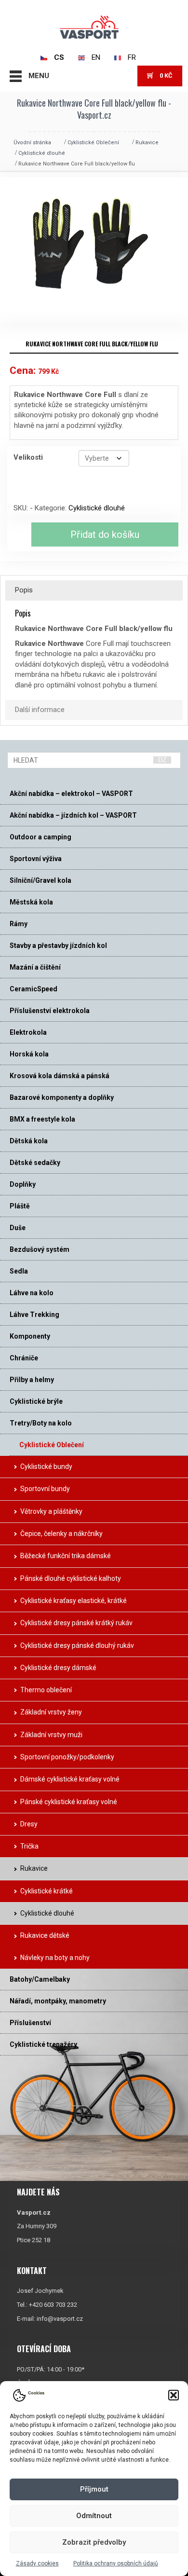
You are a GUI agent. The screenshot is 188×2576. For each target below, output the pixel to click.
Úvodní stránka (32, 143)
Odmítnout (94, 2516)
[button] (174, 2395)
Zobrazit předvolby (94, 2542)
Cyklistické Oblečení (93, 143)
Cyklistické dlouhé (42, 153)
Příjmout (94, 2489)
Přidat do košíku (105, 534)
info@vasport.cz (60, 2319)
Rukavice (147, 143)
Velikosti (28, 457)
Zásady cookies (37, 2563)
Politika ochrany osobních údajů (116, 2563)
